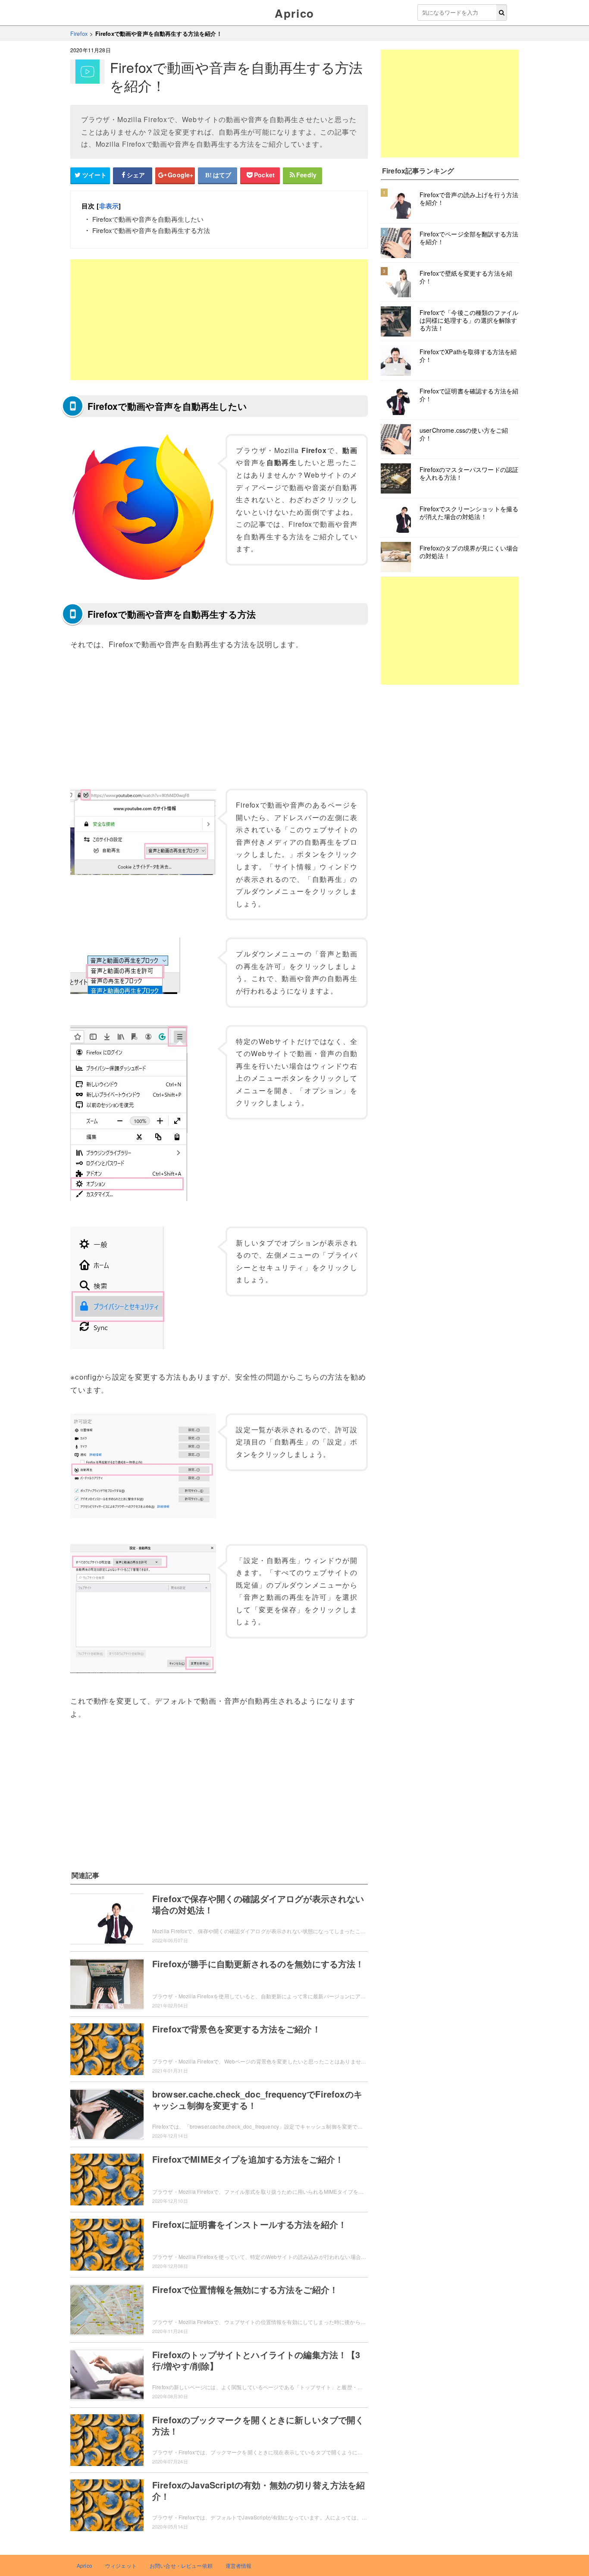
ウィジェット (121, 2565)
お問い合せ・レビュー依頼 (181, 2565)
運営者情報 (239, 2565)
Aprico (294, 13)
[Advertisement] (219, 320)
